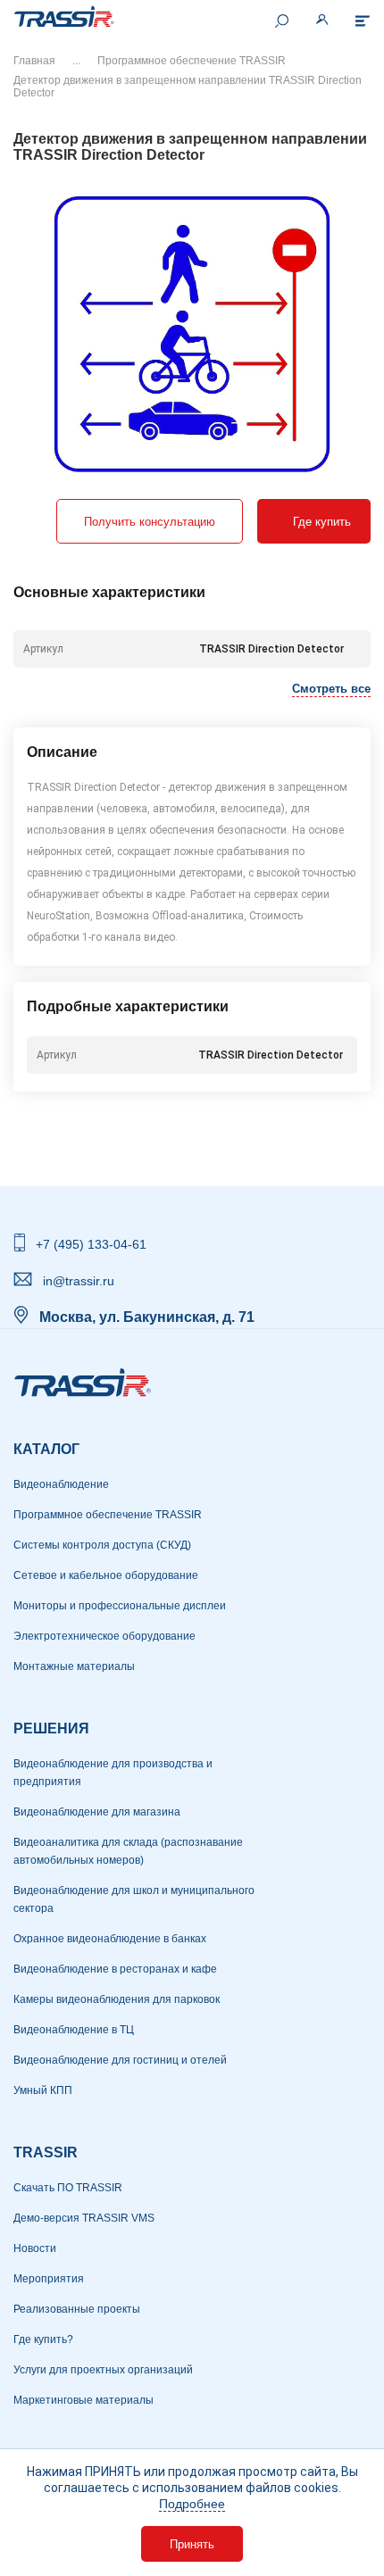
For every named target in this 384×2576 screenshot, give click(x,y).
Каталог (46, 1449)
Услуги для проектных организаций (103, 2370)
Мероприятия (49, 2279)
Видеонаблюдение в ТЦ (74, 2030)
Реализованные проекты (77, 2309)
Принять (192, 2544)
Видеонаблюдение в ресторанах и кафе (115, 1969)
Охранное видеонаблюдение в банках (110, 1939)
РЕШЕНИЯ (51, 1728)
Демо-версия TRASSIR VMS (84, 2218)
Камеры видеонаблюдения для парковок (117, 1999)
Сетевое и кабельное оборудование (106, 1575)
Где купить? (43, 2339)
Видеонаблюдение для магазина (97, 1812)
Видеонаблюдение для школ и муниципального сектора (134, 1899)
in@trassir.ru (79, 1281)
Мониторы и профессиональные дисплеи (120, 1606)
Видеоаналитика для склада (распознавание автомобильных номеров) (128, 1851)
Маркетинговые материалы (83, 2400)
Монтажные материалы (74, 1666)
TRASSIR (46, 2152)
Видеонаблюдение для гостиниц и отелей (120, 2060)
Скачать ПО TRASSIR (68, 2188)
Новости (35, 2248)
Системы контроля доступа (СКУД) (102, 1545)
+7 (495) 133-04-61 (91, 1244)
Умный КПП (43, 2090)
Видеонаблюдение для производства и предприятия (113, 1773)
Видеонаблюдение (61, 1484)
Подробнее (192, 2504)
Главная (34, 61)
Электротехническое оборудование (104, 1636)
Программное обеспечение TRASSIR (192, 61)
